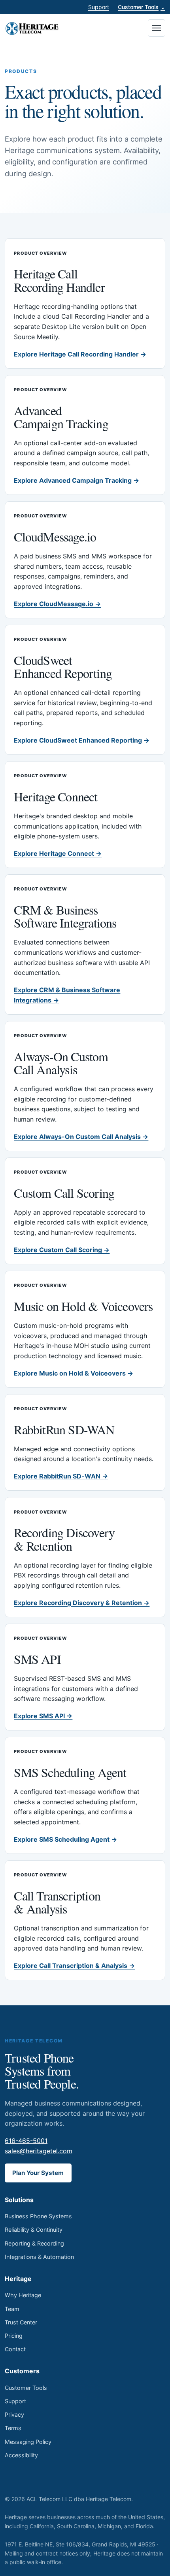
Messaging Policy (28, 2442)
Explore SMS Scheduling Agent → (65, 1839)
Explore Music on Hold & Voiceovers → (74, 1373)
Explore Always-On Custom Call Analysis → (81, 1137)
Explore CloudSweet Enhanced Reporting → (82, 740)
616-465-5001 (26, 2141)
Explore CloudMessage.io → (57, 604)
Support (99, 7)
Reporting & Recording (34, 2243)
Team (12, 2309)
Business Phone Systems (38, 2216)
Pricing (14, 2336)
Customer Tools (142, 7)
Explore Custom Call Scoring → (62, 1250)
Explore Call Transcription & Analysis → (74, 1966)
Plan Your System (38, 2173)
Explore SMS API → (43, 1716)
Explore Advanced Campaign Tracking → (76, 480)
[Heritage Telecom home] (33, 28)
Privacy (14, 2415)
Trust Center (21, 2322)
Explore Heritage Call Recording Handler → (80, 354)
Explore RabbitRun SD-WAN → (61, 1476)
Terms (13, 2428)
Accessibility (21, 2455)
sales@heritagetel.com (39, 2151)
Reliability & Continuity (34, 2230)
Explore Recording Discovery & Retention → (82, 1603)
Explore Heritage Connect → (58, 853)
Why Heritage (23, 2295)
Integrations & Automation (39, 2257)
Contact (15, 2349)
